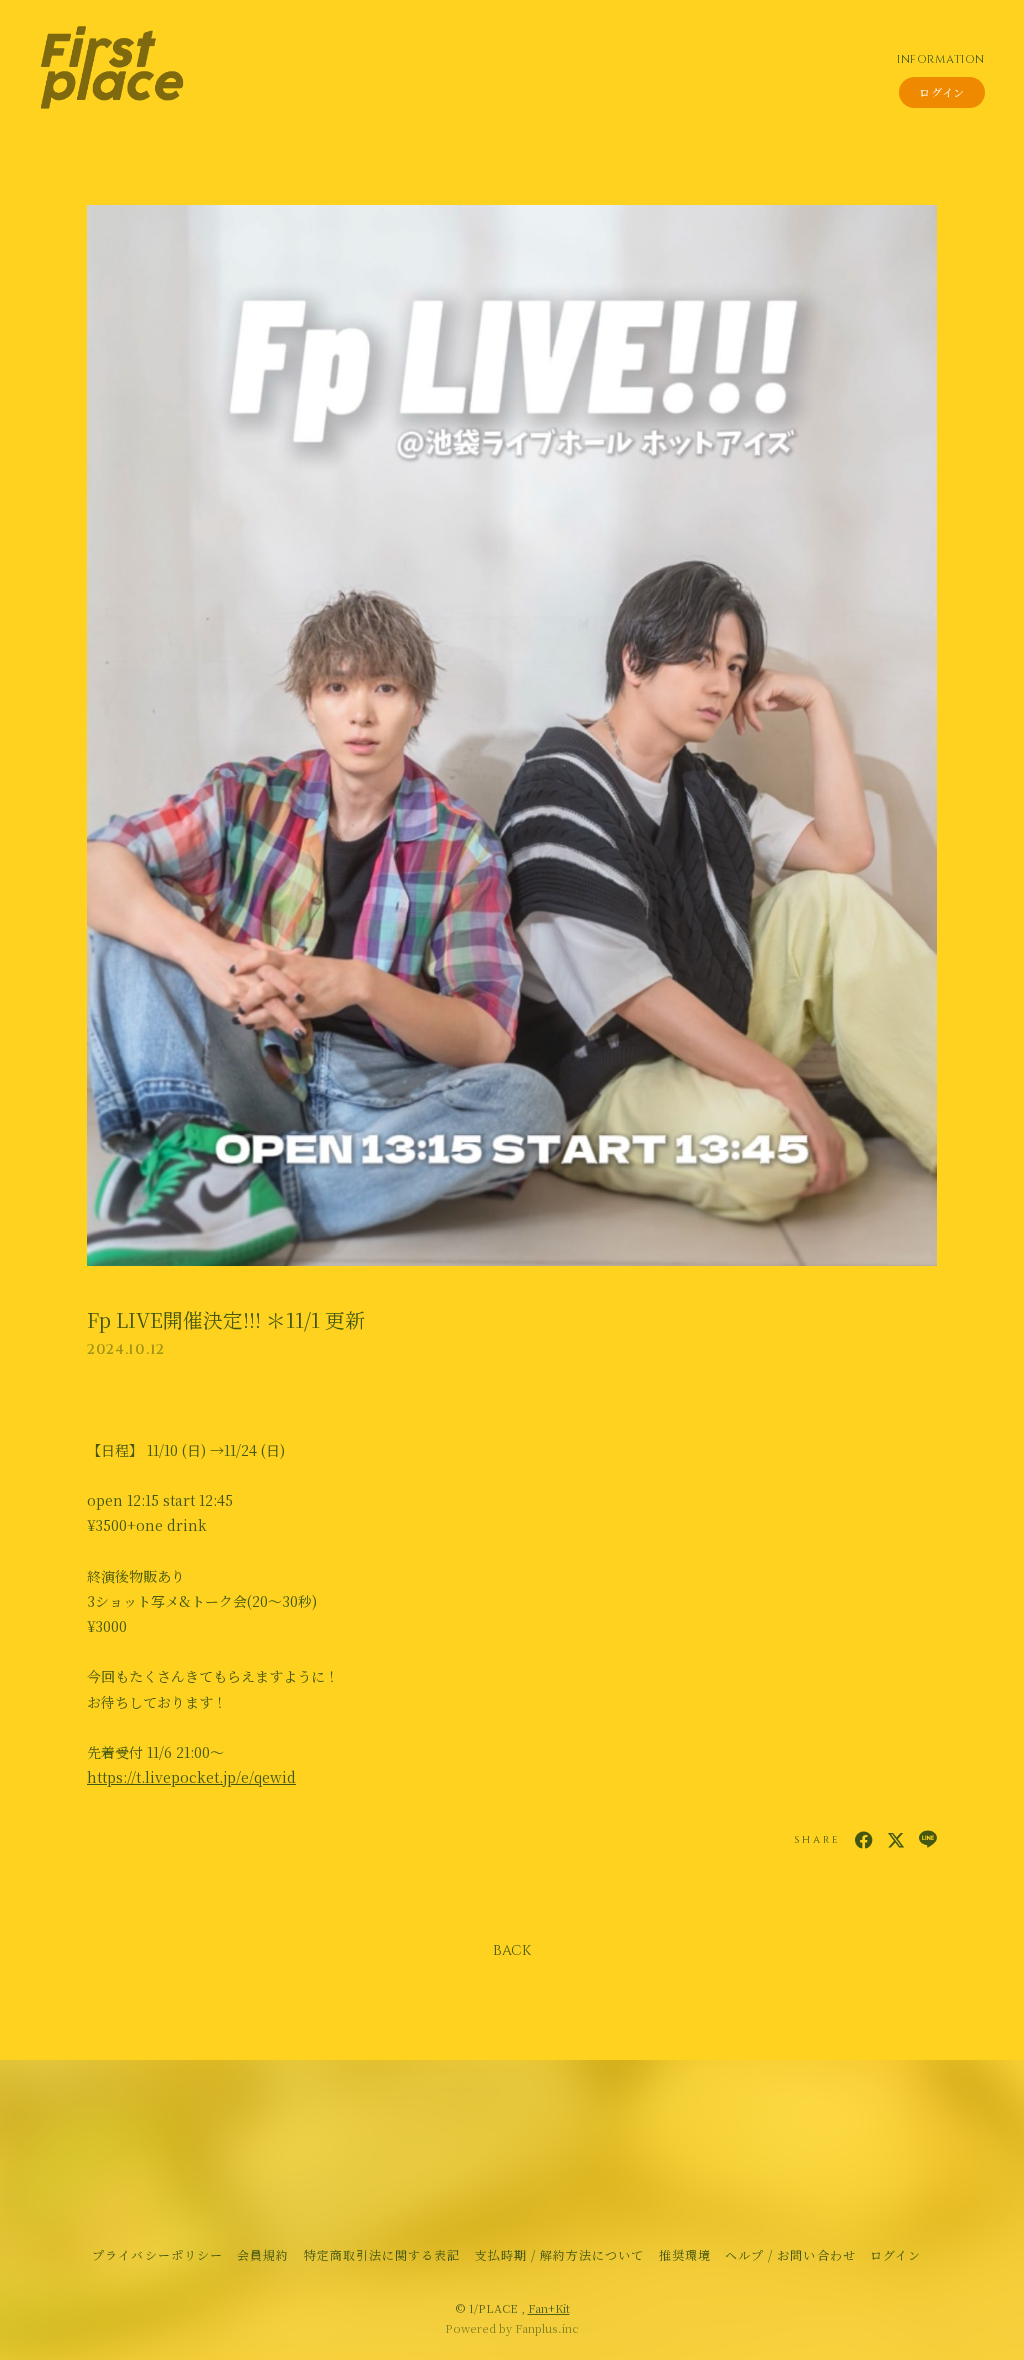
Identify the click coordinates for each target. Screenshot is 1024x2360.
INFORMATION (940, 59)
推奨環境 (685, 2254)
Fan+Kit (549, 2308)
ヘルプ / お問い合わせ (790, 2254)
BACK (512, 1950)
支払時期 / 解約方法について (560, 2254)
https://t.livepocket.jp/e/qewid (191, 1777)
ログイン (942, 92)
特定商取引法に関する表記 (382, 2254)
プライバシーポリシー (157, 2254)
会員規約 (263, 2254)
